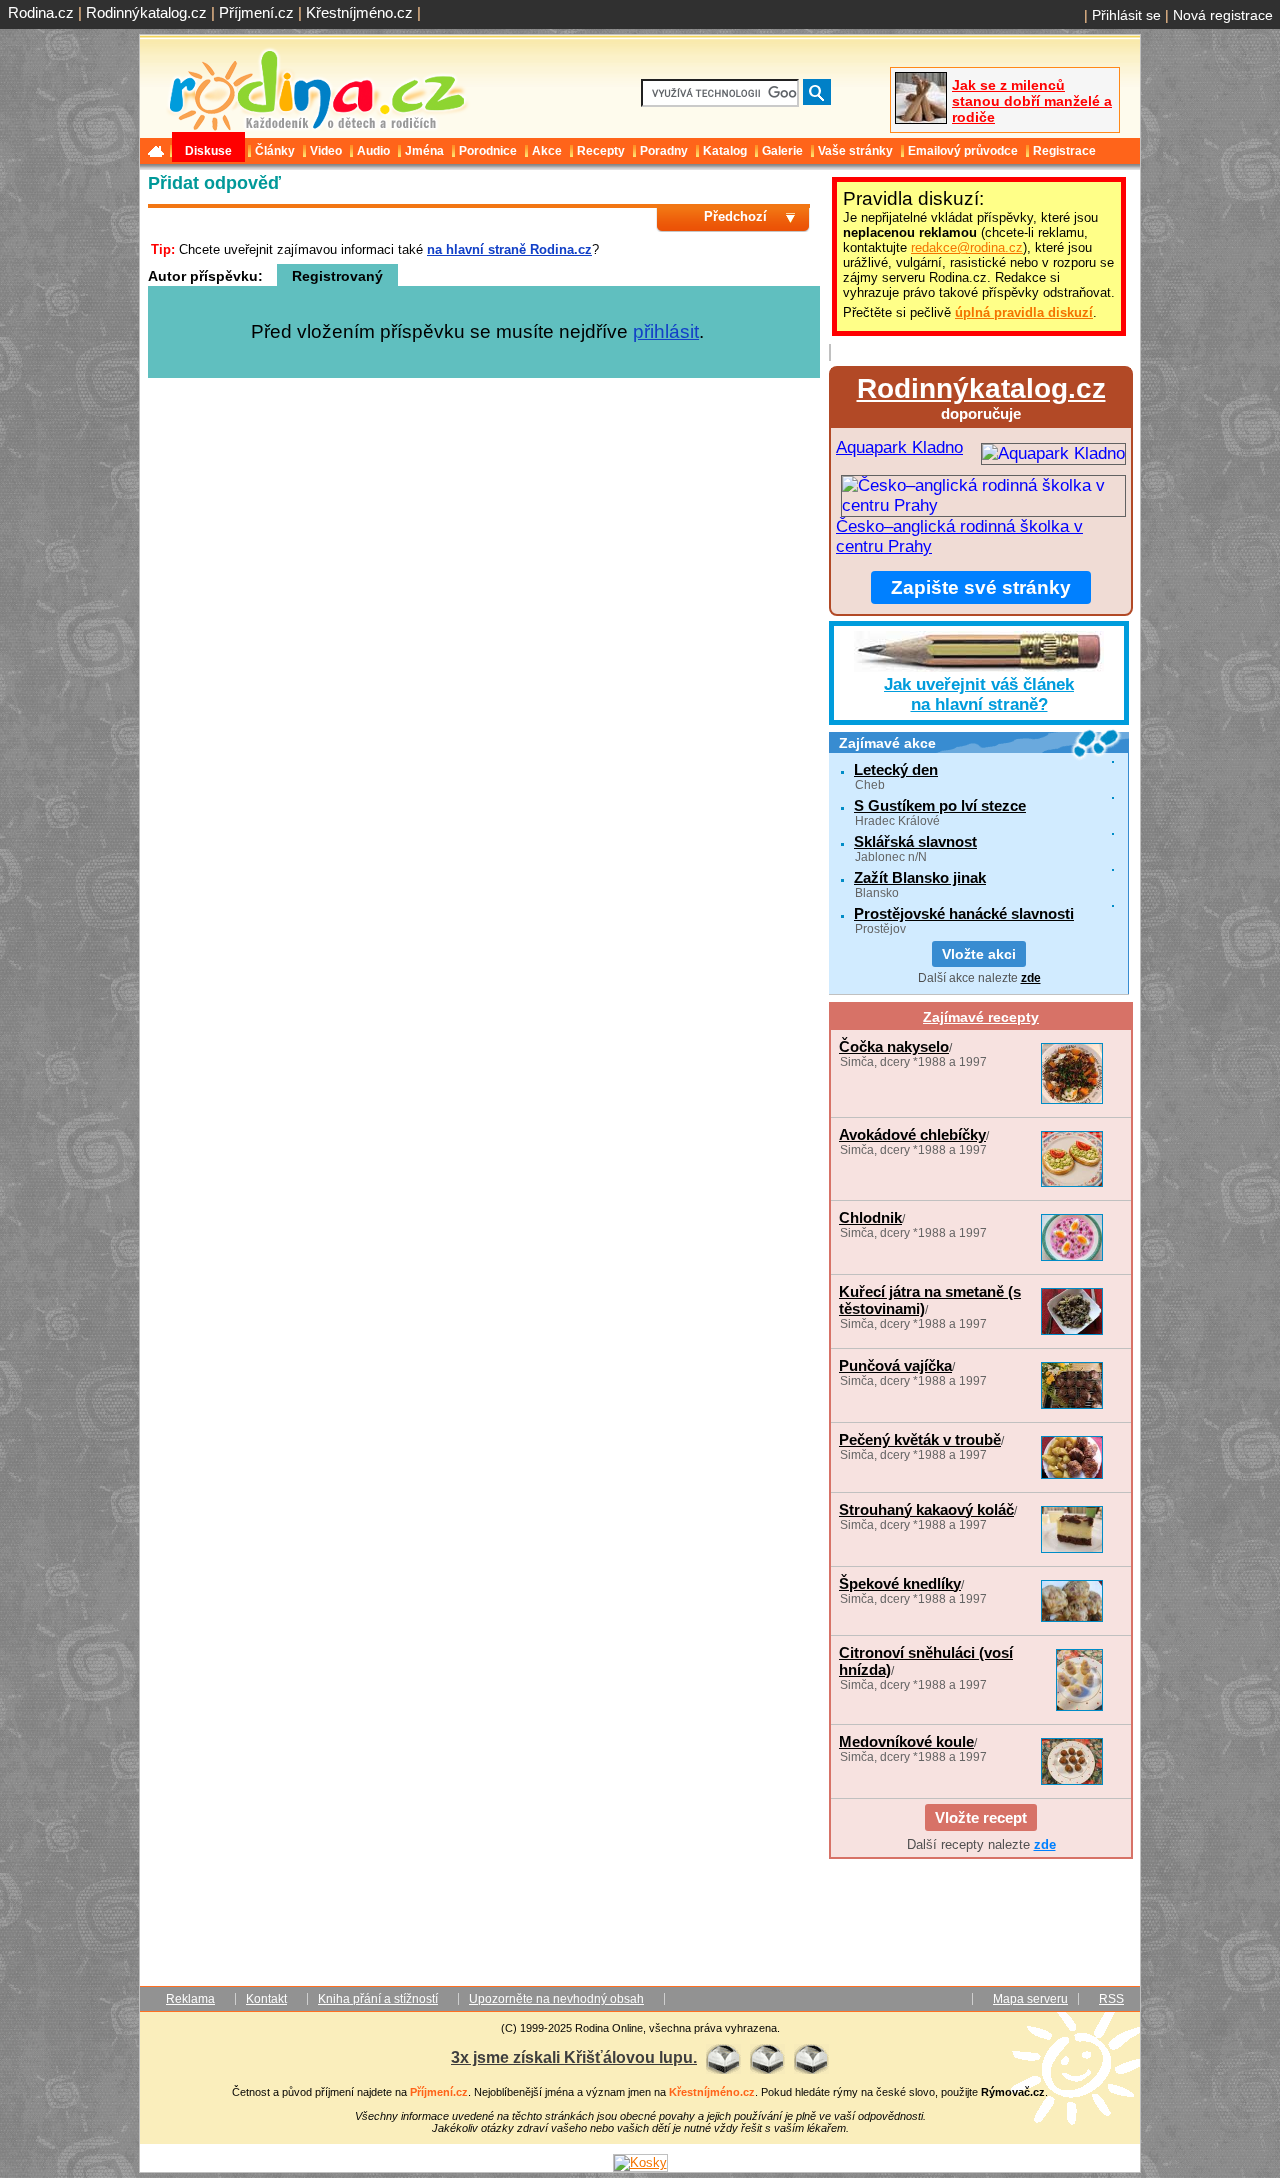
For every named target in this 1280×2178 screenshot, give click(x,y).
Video (326, 151)
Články (275, 151)
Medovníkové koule (906, 1741)
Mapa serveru (1030, 1999)
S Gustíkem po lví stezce (940, 805)
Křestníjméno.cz (359, 12)
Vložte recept (981, 1817)
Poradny (664, 151)
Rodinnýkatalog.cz (146, 12)
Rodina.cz (41, 12)
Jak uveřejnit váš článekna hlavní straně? (979, 694)
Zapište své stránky (981, 587)
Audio (373, 151)
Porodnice (488, 151)
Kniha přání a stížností (378, 1999)
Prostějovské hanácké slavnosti (964, 913)
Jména (424, 151)
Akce (547, 151)
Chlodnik (870, 1217)
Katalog (725, 151)
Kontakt (266, 1999)
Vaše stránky (855, 151)
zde (1031, 978)
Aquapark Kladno (899, 447)
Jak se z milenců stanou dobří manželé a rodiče (1032, 101)
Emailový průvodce (963, 151)
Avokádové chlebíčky (912, 1134)
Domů (158, 151)
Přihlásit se (1126, 15)
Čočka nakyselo (894, 1046)
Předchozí (735, 216)
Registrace (1064, 151)
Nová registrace (1223, 15)
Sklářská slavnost (915, 841)
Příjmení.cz (256, 12)
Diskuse (208, 151)
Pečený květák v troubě (920, 1439)
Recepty (601, 151)
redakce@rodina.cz (967, 247)
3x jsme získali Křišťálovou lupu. (574, 2057)
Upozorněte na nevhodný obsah (556, 1999)
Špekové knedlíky (900, 1583)
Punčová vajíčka (895, 1365)
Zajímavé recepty (981, 1017)
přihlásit (666, 331)
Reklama (190, 1999)
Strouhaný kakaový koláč (926, 1509)
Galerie (782, 151)
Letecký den (896, 769)
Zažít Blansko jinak (920, 877)
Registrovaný (337, 276)
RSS (1111, 1999)
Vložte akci (979, 954)
